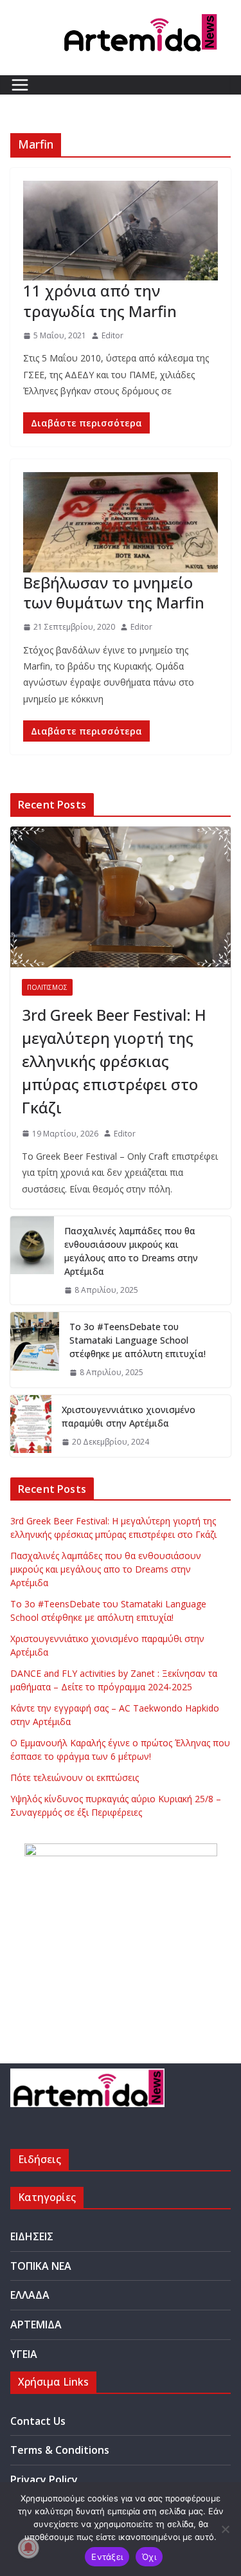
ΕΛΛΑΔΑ (30, 2295)
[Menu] (20, 85)
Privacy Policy (44, 2480)
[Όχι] (225, 2529)
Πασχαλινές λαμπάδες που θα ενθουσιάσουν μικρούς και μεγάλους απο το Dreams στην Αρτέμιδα (131, 1251)
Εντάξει (107, 2557)
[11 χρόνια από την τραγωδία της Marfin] (121, 231)
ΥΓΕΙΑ (24, 2354)
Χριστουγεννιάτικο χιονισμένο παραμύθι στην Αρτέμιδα (129, 1416)
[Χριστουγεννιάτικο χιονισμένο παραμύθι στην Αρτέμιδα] (31, 1426)
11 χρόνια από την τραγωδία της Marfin (100, 300)
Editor (112, 335)
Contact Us (38, 2421)
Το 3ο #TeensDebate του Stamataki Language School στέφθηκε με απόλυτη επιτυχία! (138, 1340)
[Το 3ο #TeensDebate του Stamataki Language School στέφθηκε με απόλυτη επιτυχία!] (35, 1350)
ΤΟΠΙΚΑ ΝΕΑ (41, 2266)
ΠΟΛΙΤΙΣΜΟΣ (47, 987)
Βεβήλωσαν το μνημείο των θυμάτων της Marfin (114, 592)
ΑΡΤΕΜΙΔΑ (36, 2325)
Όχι (149, 2557)
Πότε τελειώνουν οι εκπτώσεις (75, 1777)
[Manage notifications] (28, 2548)
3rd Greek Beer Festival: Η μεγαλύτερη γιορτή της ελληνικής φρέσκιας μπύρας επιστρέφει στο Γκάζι (114, 1061)
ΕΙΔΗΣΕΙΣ (32, 2236)
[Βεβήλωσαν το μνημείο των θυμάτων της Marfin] (121, 522)
